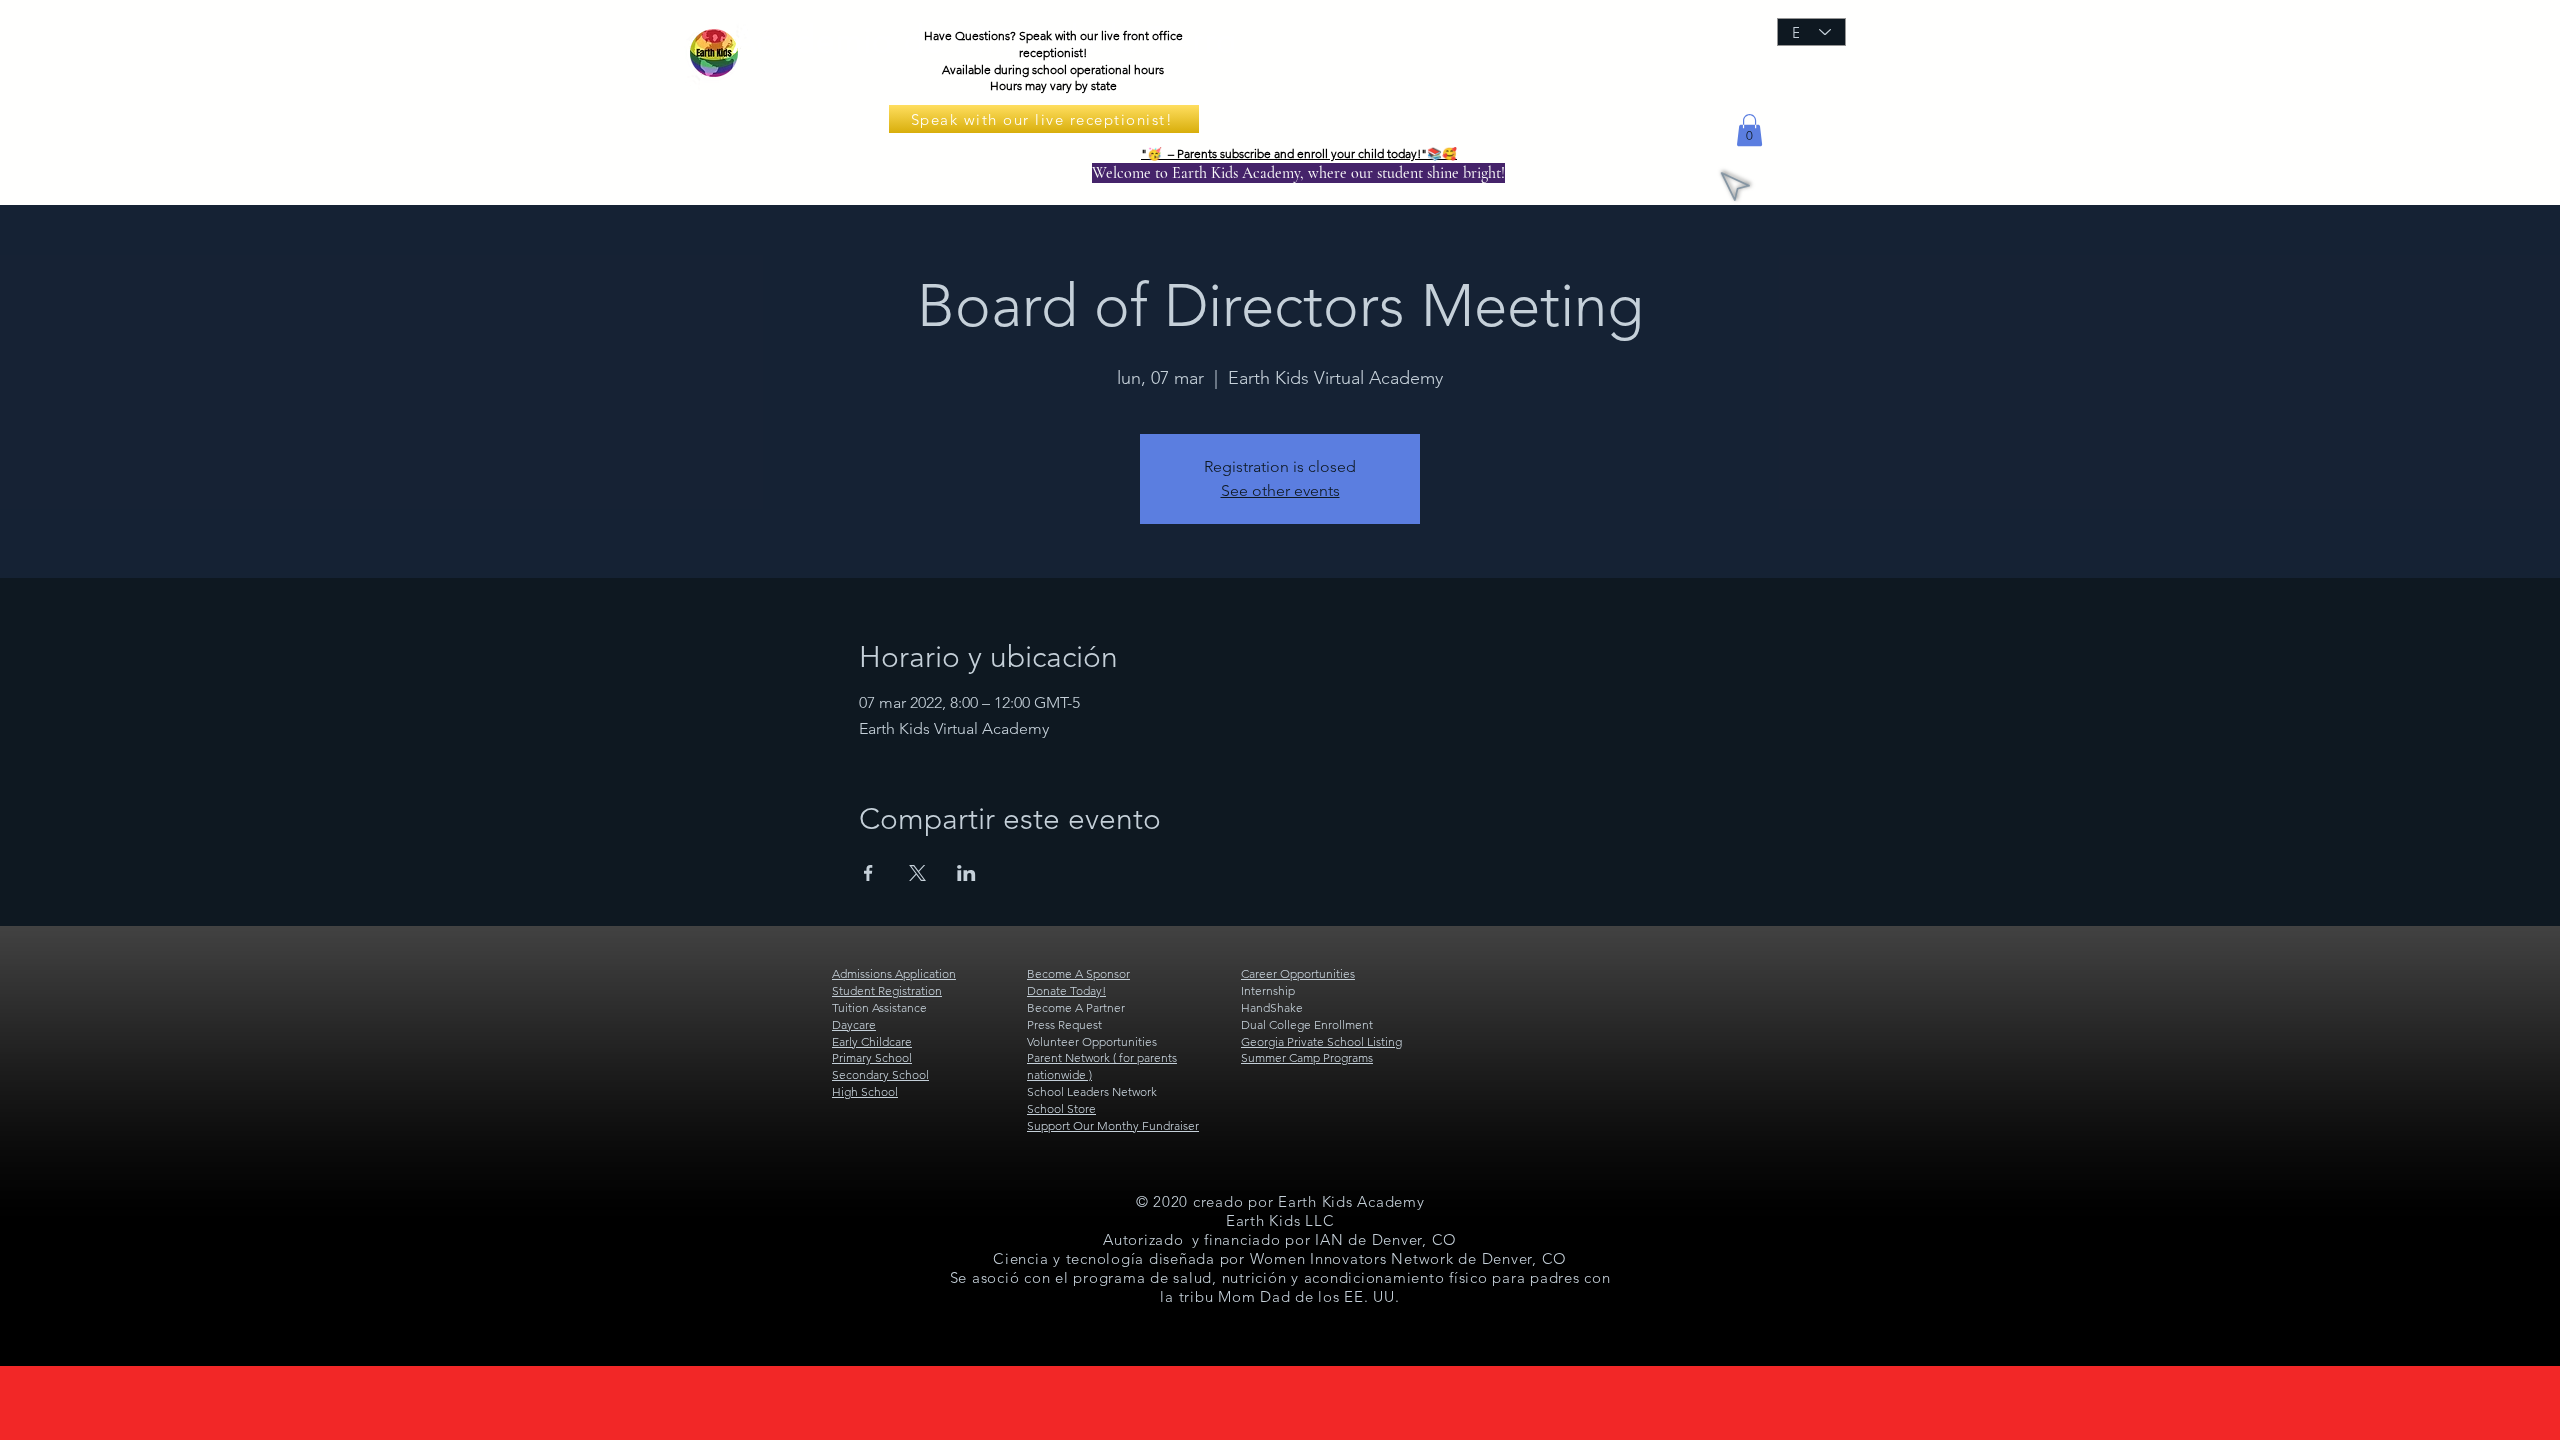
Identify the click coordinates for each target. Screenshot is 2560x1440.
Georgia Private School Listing (1321, 1041)
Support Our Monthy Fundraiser (1113, 1125)
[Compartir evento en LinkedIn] (966, 873)
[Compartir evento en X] (917, 873)
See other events (1280, 490)
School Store (1061, 1108)
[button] (1749, 130)
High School (865, 1091)
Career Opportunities (1298, 973)
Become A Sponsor (1078, 973)
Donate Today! (1066, 990)
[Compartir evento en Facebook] (868, 873)
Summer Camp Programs (1307, 1057)
